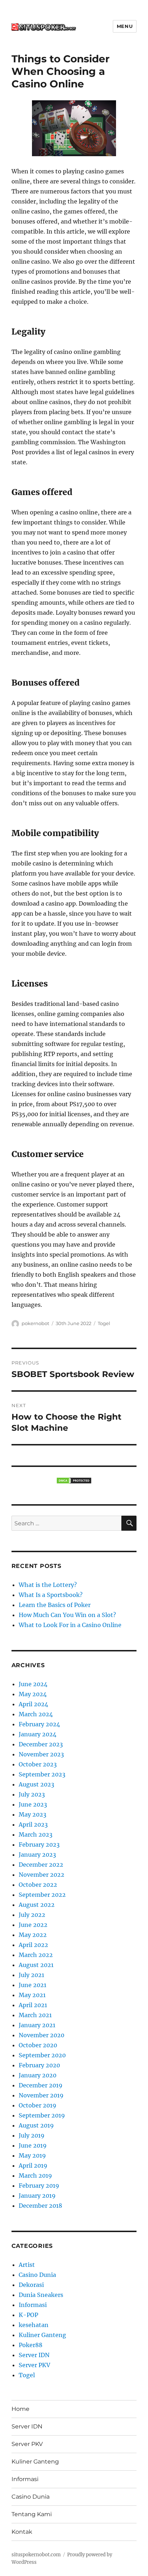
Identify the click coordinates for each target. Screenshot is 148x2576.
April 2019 (33, 2165)
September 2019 (42, 2115)
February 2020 (39, 2065)
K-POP (28, 2315)
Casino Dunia (37, 2275)
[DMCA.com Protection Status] (74, 1481)
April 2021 (33, 2005)
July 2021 (31, 1975)
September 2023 (42, 1774)
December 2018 (40, 2206)
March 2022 (36, 1955)
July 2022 (32, 1915)
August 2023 (36, 1784)
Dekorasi (31, 2285)
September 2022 (42, 1895)
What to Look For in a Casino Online (70, 1625)
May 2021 (32, 1995)
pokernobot (35, 1323)
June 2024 (33, 1684)
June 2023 (33, 1804)
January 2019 (37, 2196)
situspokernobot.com (36, 2555)
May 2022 (33, 1935)
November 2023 (41, 1754)
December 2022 (41, 1865)
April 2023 (33, 1824)
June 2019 (33, 2145)
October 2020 (38, 2045)
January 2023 (37, 1855)
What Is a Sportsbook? (51, 1595)
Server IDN (34, 2355)
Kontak (22, 2532)
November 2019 (41, 2095)
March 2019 (35, 2176)
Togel (104, 1323)
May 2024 (33, 1694)
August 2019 (36, 2125)
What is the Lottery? (48, 1585)
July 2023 (32, 1794)
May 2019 (32, 2155)
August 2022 (37, 1905)
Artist (27, 2265)
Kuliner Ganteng (42, 2335)
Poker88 (31, 2345)
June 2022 (33, 1925)
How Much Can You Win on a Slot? (67, 1615)
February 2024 (39, 1724)
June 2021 (33, 1985)
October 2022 (38, 1885)
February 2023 (39, 1845)
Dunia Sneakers (41, 2295)
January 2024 (38, 1734)
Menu (125, 26)
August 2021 (36, 1965)
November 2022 (41, 1875)
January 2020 (38, 2075)
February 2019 (39, 2186)
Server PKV (34, 2365)
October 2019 (38, 2105)
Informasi (33, 2305)
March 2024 (36, 1714)
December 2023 (41, 1744)
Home (20, 2409)
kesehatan (34, 2325)
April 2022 (33, 1945)
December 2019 (41, 2085)
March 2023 (36, 1834)
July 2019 (32, 2135)
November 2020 (41, 2035)
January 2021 (37, 2025)
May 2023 (33, 1814)
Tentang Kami (32, 2514)
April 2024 (33, 1704)
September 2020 (42, 2055)
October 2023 (38, 1764)
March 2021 (35, 2015)
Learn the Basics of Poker (55, 1605)
